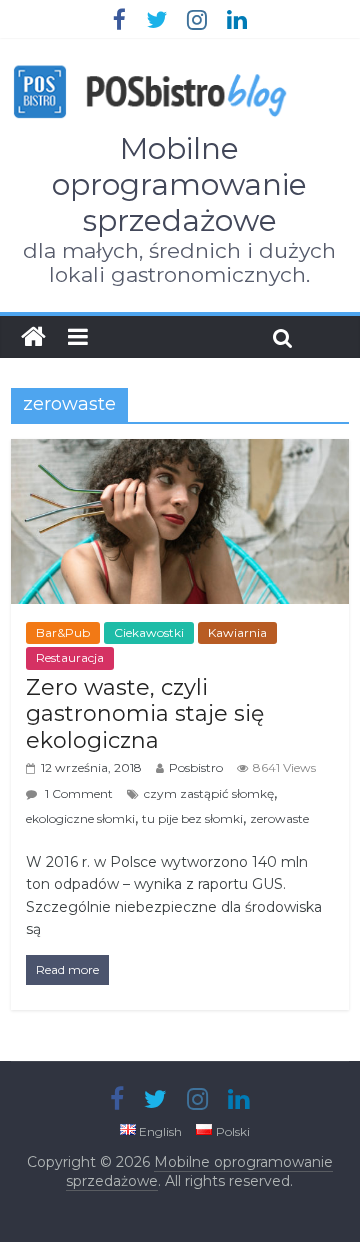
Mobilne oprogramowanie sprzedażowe (179, 184)
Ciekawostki (149, 632)
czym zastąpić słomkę (209, 793)
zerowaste (279, 818)
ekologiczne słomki (80, 818)
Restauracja (70, 657)
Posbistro (196, 767)
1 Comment (77, 793)
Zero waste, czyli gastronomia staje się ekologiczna (145, 714)
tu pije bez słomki (192, 818)
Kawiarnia (237, 632)
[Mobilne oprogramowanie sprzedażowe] (33, 337)
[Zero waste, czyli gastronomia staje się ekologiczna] (180, 451)
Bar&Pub (63, 632)
